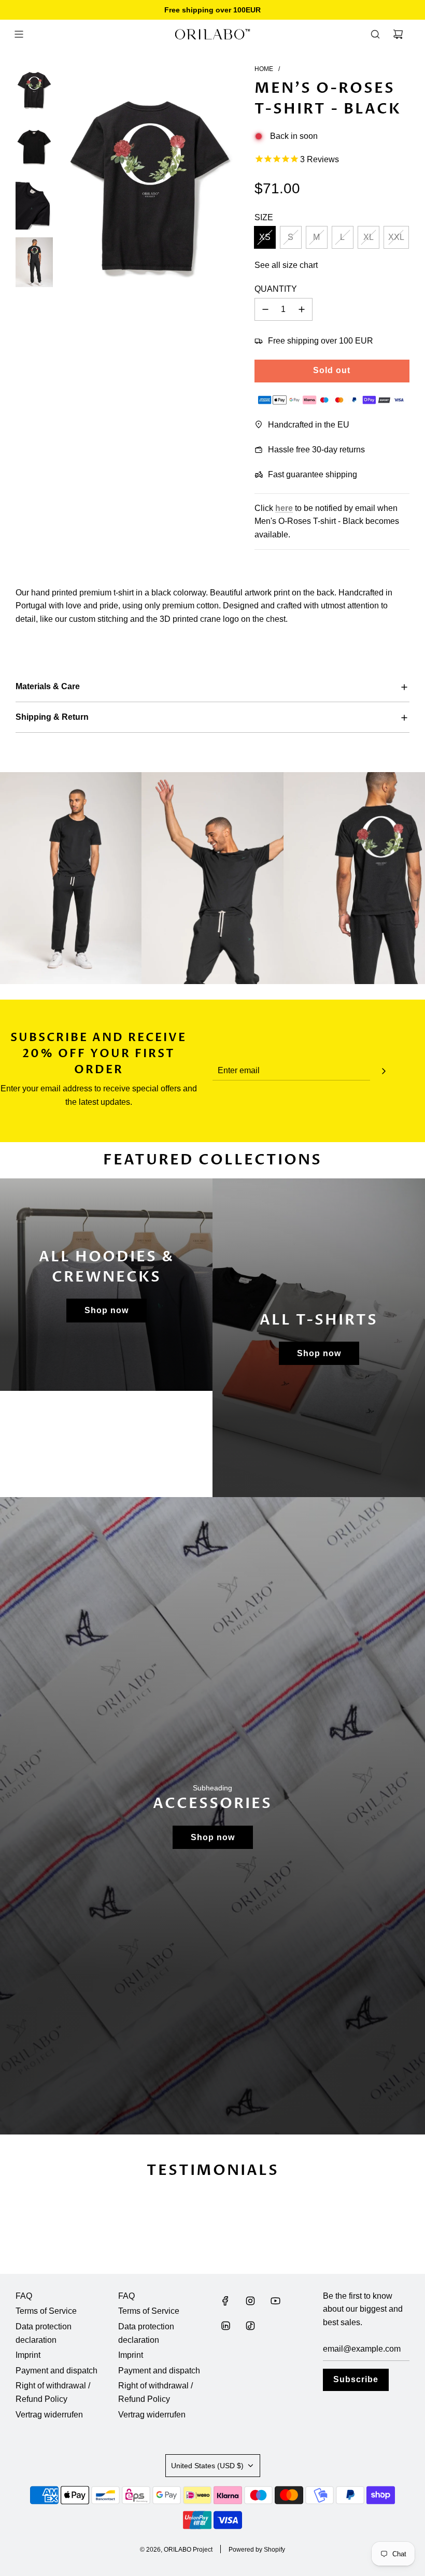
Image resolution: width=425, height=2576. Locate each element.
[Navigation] (19, 34)
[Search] (375, 34)
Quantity (276, 289)
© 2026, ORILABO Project (176, 2550)
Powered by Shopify (257, 2550)
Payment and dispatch (56, 2371)
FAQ (24, 2296)
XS (265, 237)
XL (369, 237)
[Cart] (398, 34)
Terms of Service (46, 2311)
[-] (265, 309)
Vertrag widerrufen (49, 2415)
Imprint (28, 2355)
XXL (396, 237)
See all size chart (286, 265)
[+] (302, 309)
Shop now (107, 1310)
